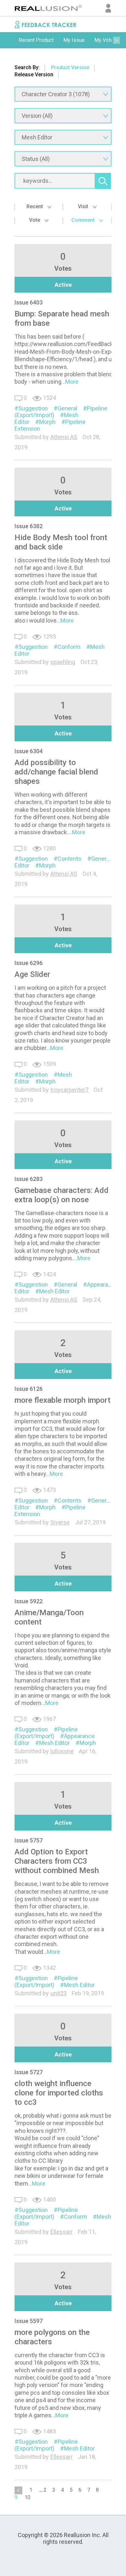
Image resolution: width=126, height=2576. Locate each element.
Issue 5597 (29, 2321)
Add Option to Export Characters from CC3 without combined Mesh (57, 1861)
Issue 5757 (29, 1840)
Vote (35, 220)
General (67, 408)
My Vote (104, 40)
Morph (47, 422)
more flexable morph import (63, 1400)
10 (27, 2497)
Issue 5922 (29, 1601)
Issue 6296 (29, 963)
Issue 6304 (29, 751)
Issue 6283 (29, 1179)
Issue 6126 (29, 1389)
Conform (69, 647)
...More (70, 382)
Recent (35, 206)
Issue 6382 (29, 526)
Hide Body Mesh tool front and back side (61, 542)
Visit (84, 206)
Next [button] (116, 40)
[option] (36, 40)
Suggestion (33, 408)
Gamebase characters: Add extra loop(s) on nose (62, 1195)
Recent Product (36, 40)
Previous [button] (10, 40)
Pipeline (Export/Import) (46, 1733)
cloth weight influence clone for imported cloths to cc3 (59, 2093)
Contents (69, 859)
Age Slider (32, 974)
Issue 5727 (29, 2072)
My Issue (74, 40)
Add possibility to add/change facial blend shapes (56, 772)
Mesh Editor (54, 1291)
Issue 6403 (29, 302)
